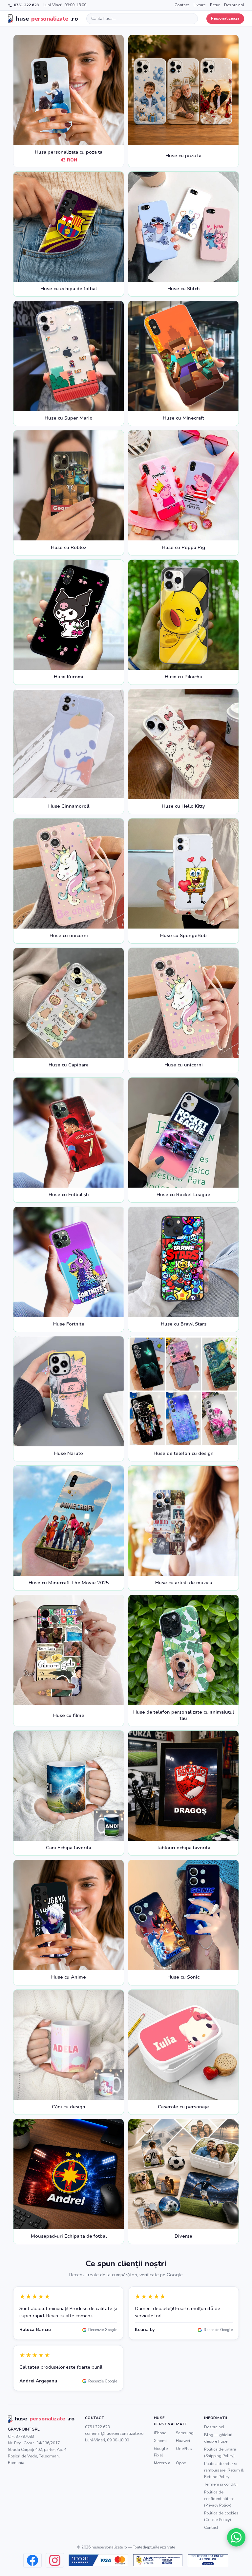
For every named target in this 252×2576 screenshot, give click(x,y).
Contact (182, 5)
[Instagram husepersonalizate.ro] (55, 2560)
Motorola (162, 2463)
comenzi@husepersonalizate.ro (114, 2433)
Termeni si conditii (221, 2484)
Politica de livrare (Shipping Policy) (220, 2452)
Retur (215, 5)
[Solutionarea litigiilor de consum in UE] (208, 2560)
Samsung (185, 2433)
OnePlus (184, 2448)
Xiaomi (160, 2441)
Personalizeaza (225, 18)
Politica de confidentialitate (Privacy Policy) (219, 2499)
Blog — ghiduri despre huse (218, 2438)
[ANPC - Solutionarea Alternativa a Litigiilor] (158, 2560)
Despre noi (234, 5)
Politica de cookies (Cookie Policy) (221, 2516)
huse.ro (47, 19)
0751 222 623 (26, 5)
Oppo (181, 2463)
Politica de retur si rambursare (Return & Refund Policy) (224, 2470)
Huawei (183, 2441)
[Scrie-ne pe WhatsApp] (236, 2537)
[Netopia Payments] (98, 2560)
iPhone (160, 2433)
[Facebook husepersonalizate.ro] (32, 2560)
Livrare (199, 5)
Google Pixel (161, 2452)
